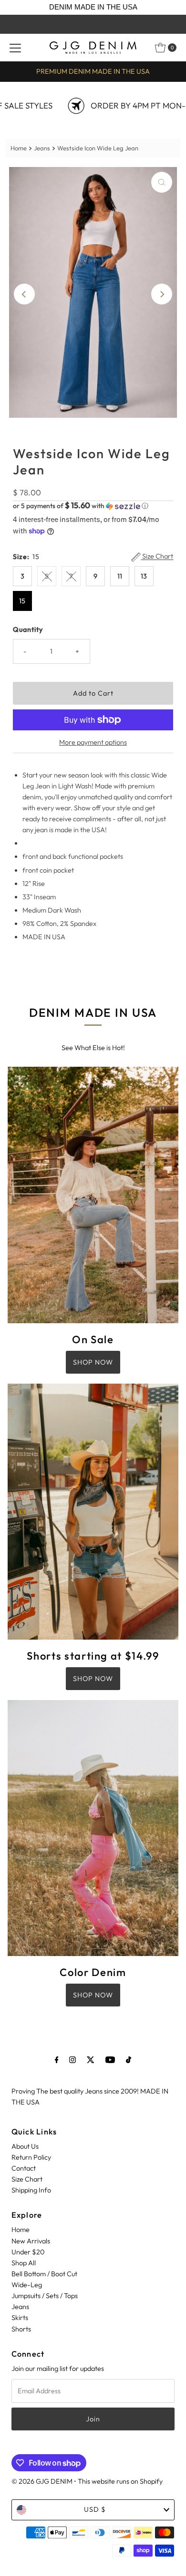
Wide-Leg (27, 2285)
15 (22, 601)
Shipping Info (31, 2190)
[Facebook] (57, 2060)
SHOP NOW (93, 1362)
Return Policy (31, 2157)
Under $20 (28, 2252)
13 (144, 576)
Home (19, 148)
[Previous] (24, 294)
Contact (24, 2168)
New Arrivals (31, 2241)
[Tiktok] (129, 2060)
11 (120, 576)
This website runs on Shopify (120, 2481)
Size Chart (157, 556)
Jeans (42, 148)
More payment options (93, 742)
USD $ (95, 2509)
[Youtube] (110, 2060)
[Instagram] (72, 2060)
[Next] (162, 294)
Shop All (24, 2263)
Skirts (20, 2318)
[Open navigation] (15, 48)
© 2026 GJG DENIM (42, 2481)
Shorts (21, 2329)
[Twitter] (91, 2060)
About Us (25, 2146)
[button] (93, 506)
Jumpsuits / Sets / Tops (45, 2296)
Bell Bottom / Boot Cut (44, 2274)
